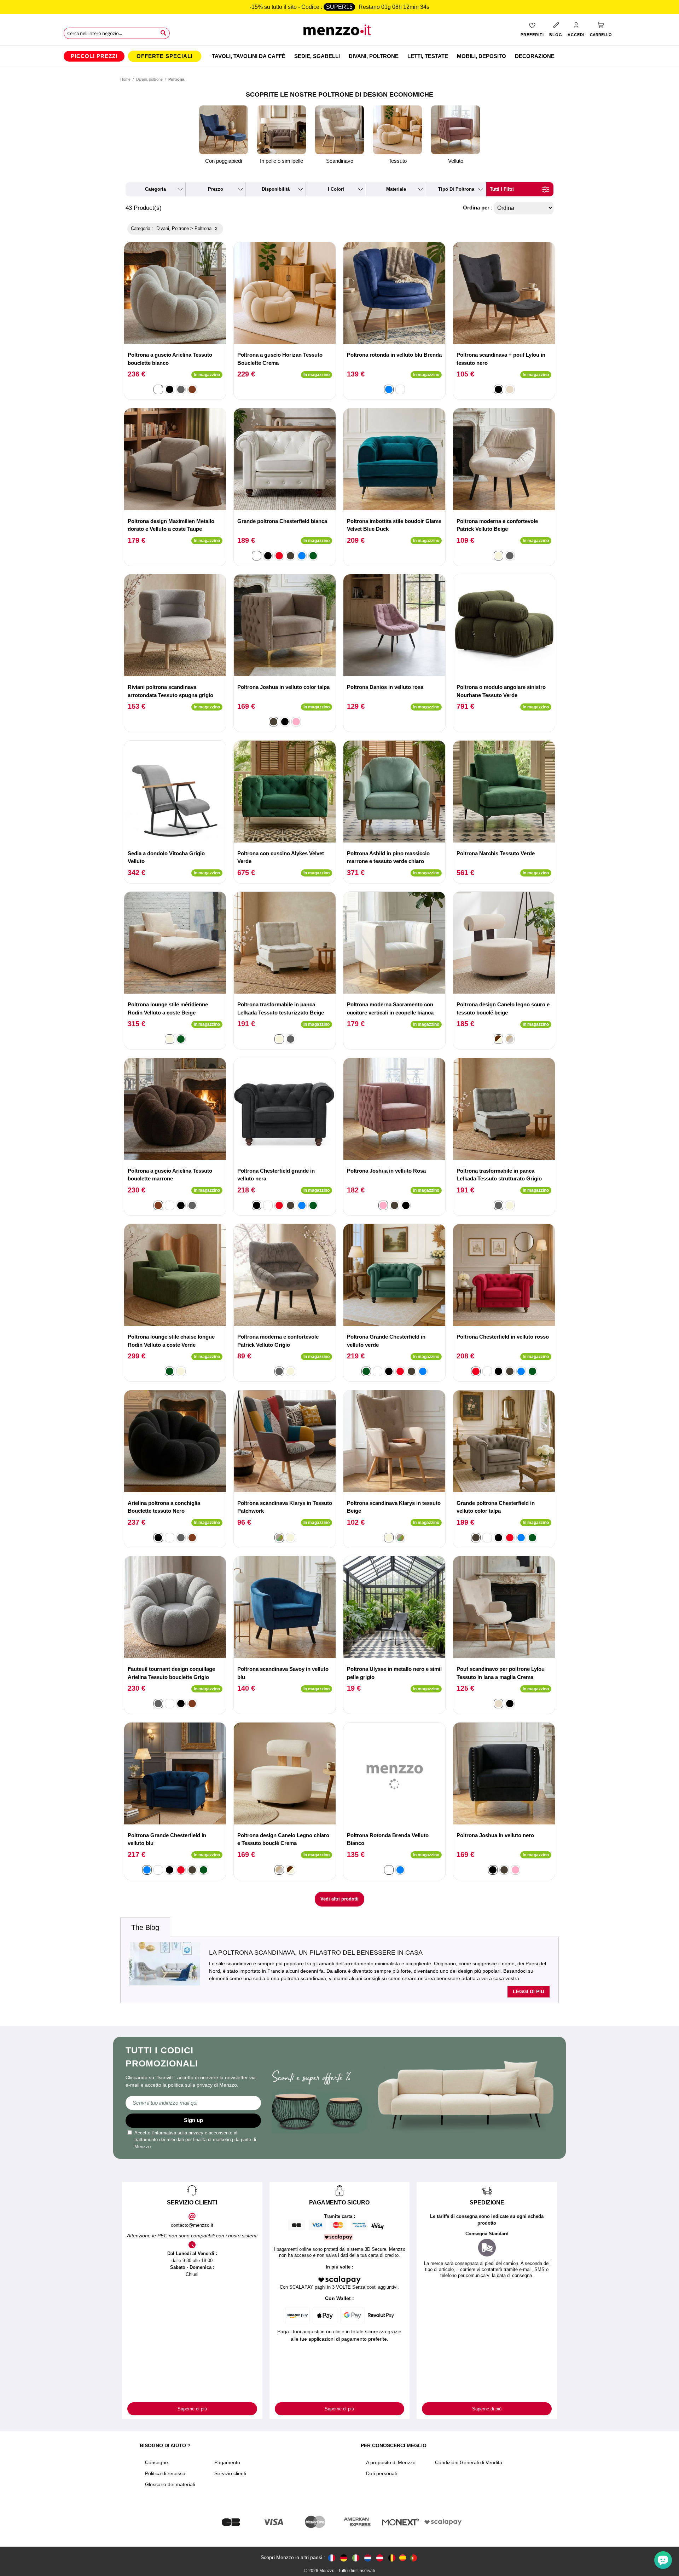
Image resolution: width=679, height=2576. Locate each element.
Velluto (456, 161)
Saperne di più (192, 2409)
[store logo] (340, 32)
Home (125, 79)
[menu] (339, 56)
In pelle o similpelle (282, 161)
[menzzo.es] (403, 2558)
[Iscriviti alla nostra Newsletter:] (193, 2103)
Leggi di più (529, 1991)
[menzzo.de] (344, 2558)
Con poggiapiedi (224, 161)
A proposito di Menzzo (391, 2462)
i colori (336, 189)
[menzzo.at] (380, 2558)
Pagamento (227, 2462)
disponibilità (276, 189)
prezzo (216, 189)
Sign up (193, 2120)
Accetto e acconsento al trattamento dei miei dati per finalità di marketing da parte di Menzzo (195, 2140)
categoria (155, 189)
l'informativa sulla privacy (178, 2133)
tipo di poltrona (456, 189)
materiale (396, 189)
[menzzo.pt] (413, 2558)
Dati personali (381, 2473)
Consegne (156, 2462)
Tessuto (398, 161)
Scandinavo (340, 161)
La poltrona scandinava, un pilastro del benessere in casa (316, 1953)
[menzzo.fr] (332, 2558)
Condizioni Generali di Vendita (469, 2462)
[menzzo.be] (392, 2558)
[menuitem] (94, 56)
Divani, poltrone (149, 79)
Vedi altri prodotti (339, 1899)
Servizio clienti (230, 2473)
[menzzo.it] (356, 2558)
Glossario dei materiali (170, 2484)
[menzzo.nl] (368, 2558)
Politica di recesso (165, 2473)
